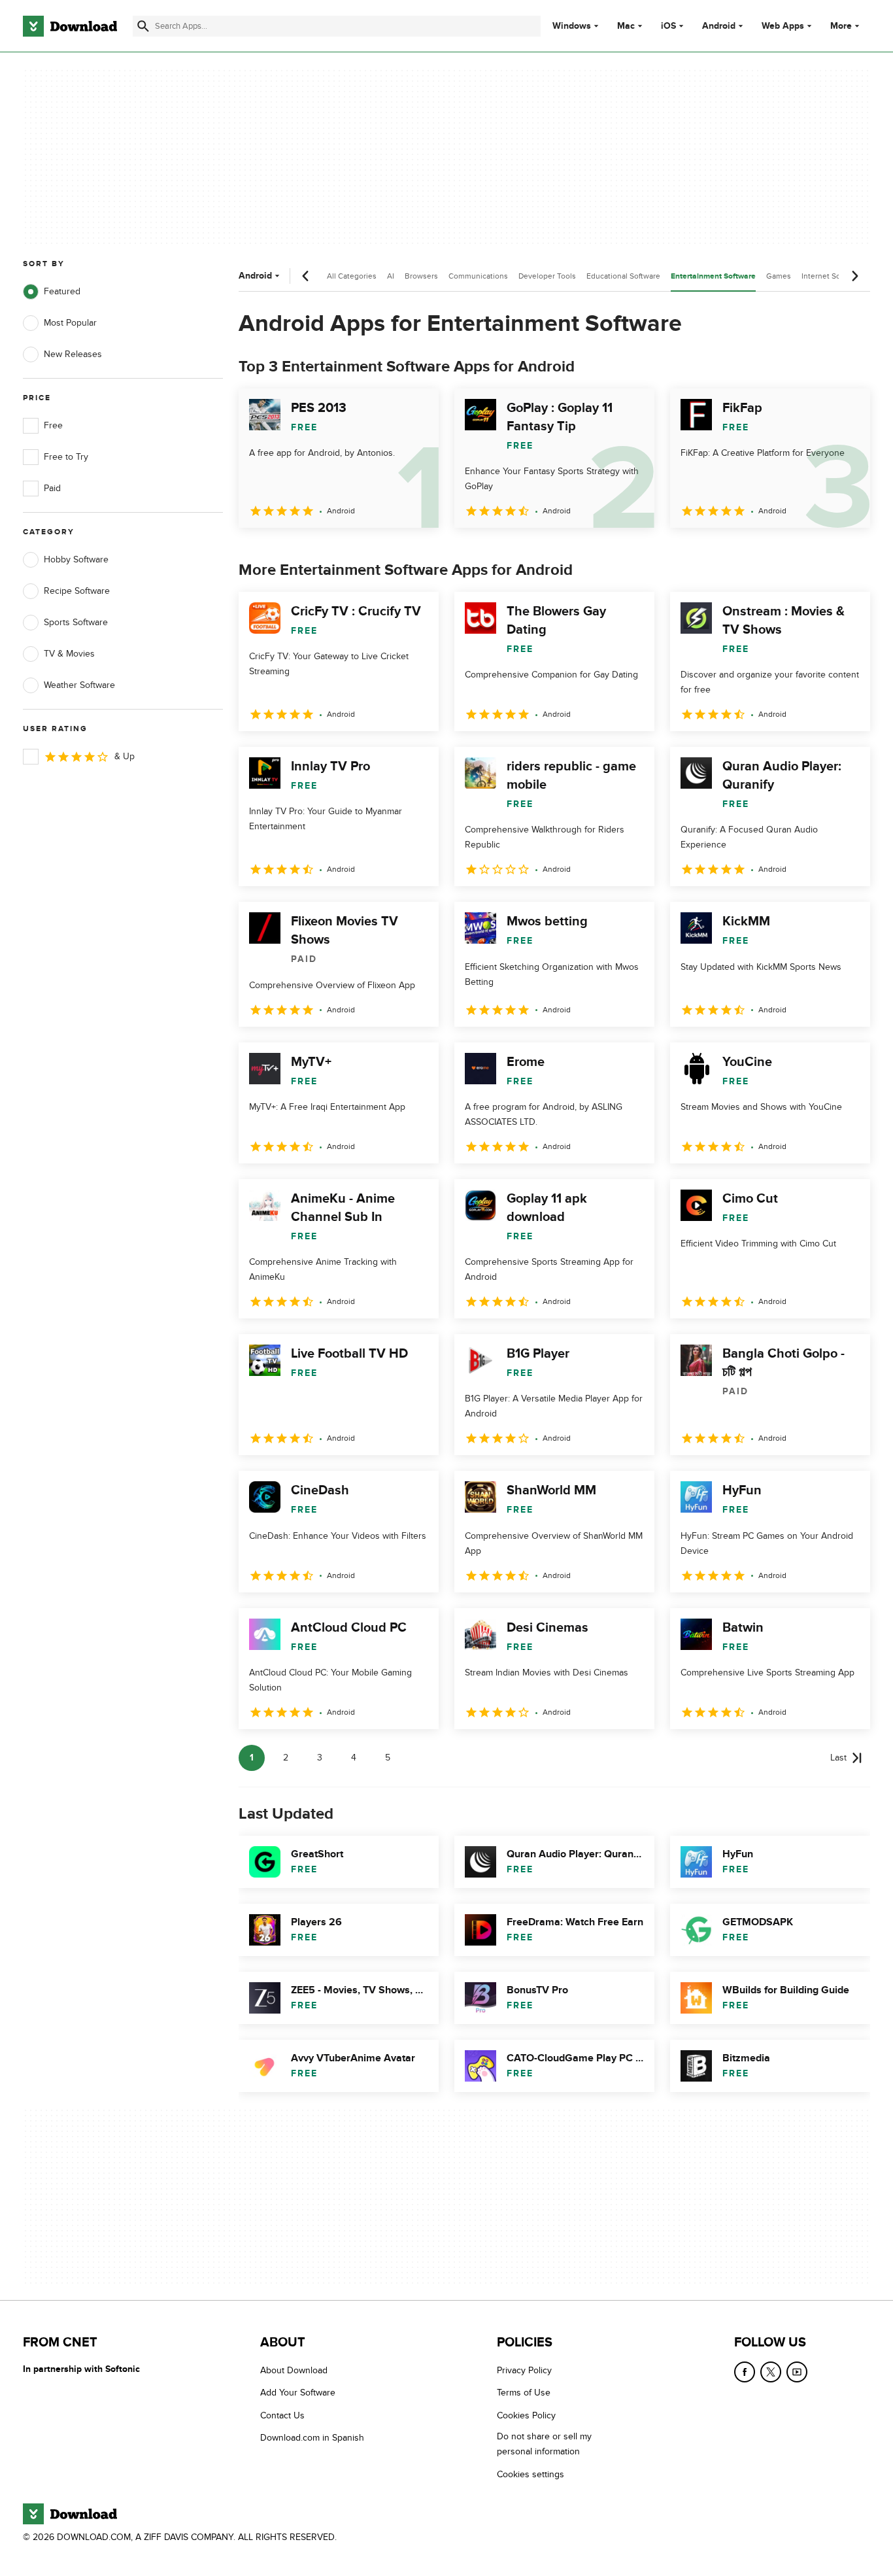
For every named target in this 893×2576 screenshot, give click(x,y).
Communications (478, 276)
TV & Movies (69, 654)
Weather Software (79, 685)
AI (391, 276)
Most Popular (70, 323)
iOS (668, 26)
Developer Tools (547, 276)
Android (719, 26)
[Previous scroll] (306, 276)
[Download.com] (70, 26)
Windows (572, 26)
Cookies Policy (526, 2415)
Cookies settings (531, 2474)
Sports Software (76, 622)
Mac (626, 26)
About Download (294, 2370)
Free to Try (66, 457)
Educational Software (623, 276)
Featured (62, 291)
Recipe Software (77, 591)
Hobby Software (76, 559)
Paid (52, 488)
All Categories (352, 276)
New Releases (73, 354)
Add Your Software (298, 2393)
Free (53, 425)
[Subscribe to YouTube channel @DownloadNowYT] (797, 2372)
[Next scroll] (854, 276)
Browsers (421, 276)
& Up (125, 756)
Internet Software (832, 276)
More (841, 26)
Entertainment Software (713, 276)
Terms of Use (524, 2393)
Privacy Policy (524, 2370)
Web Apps (783, 26)
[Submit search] (143, 26)
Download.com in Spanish (312, 2438)
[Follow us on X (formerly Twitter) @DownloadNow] (771, 2372)
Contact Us (282, 2415)
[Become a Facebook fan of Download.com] (745, 2372)
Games (779, 276)
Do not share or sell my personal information (544, 2444)
